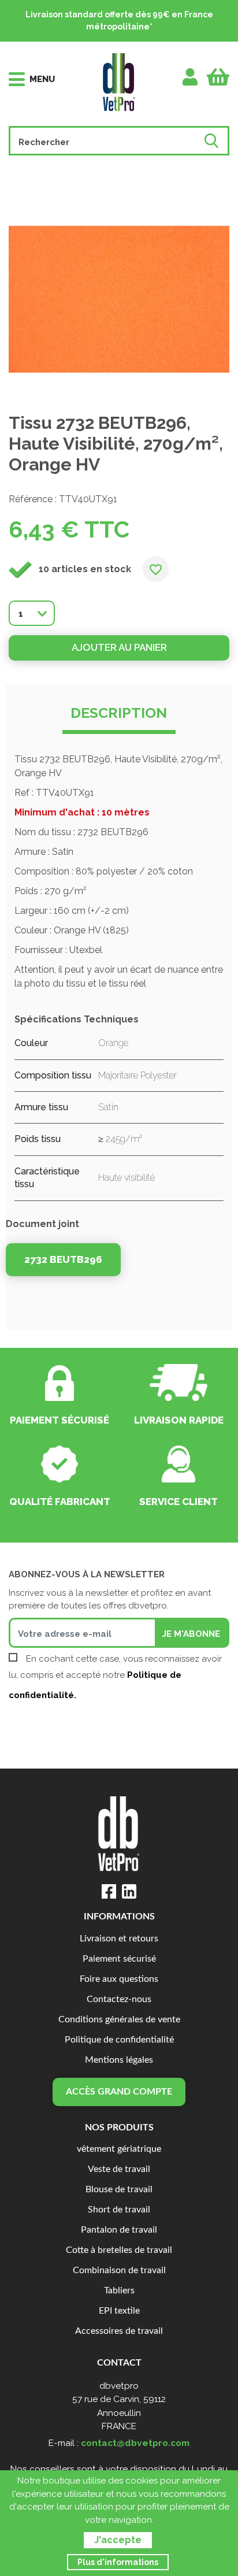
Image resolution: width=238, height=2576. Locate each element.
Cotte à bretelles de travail (119, 2250)
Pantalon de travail (119, 2230)
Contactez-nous (119, 1999)
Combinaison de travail (119, 2271)
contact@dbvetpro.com (135, 2443)
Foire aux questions (119, 1979)
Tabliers (119, 2291)
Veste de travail (119, 2169)
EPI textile (119, 2311)
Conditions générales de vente (119, 2020)
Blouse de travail (119, 2190)
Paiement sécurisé (119, 1959)
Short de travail (119, 2210)
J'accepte (118, 2540)
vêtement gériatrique (119, 2149)
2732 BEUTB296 (63, 1259)
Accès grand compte (119, 2092)
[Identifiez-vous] (190, 77)
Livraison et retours (119, 1939)
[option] (119, 299)
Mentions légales (119, 2060)
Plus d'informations (118, 2562)
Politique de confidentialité (119, 2040)
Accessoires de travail (119, 2331)
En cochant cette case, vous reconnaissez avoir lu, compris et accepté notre (115, 1677)
